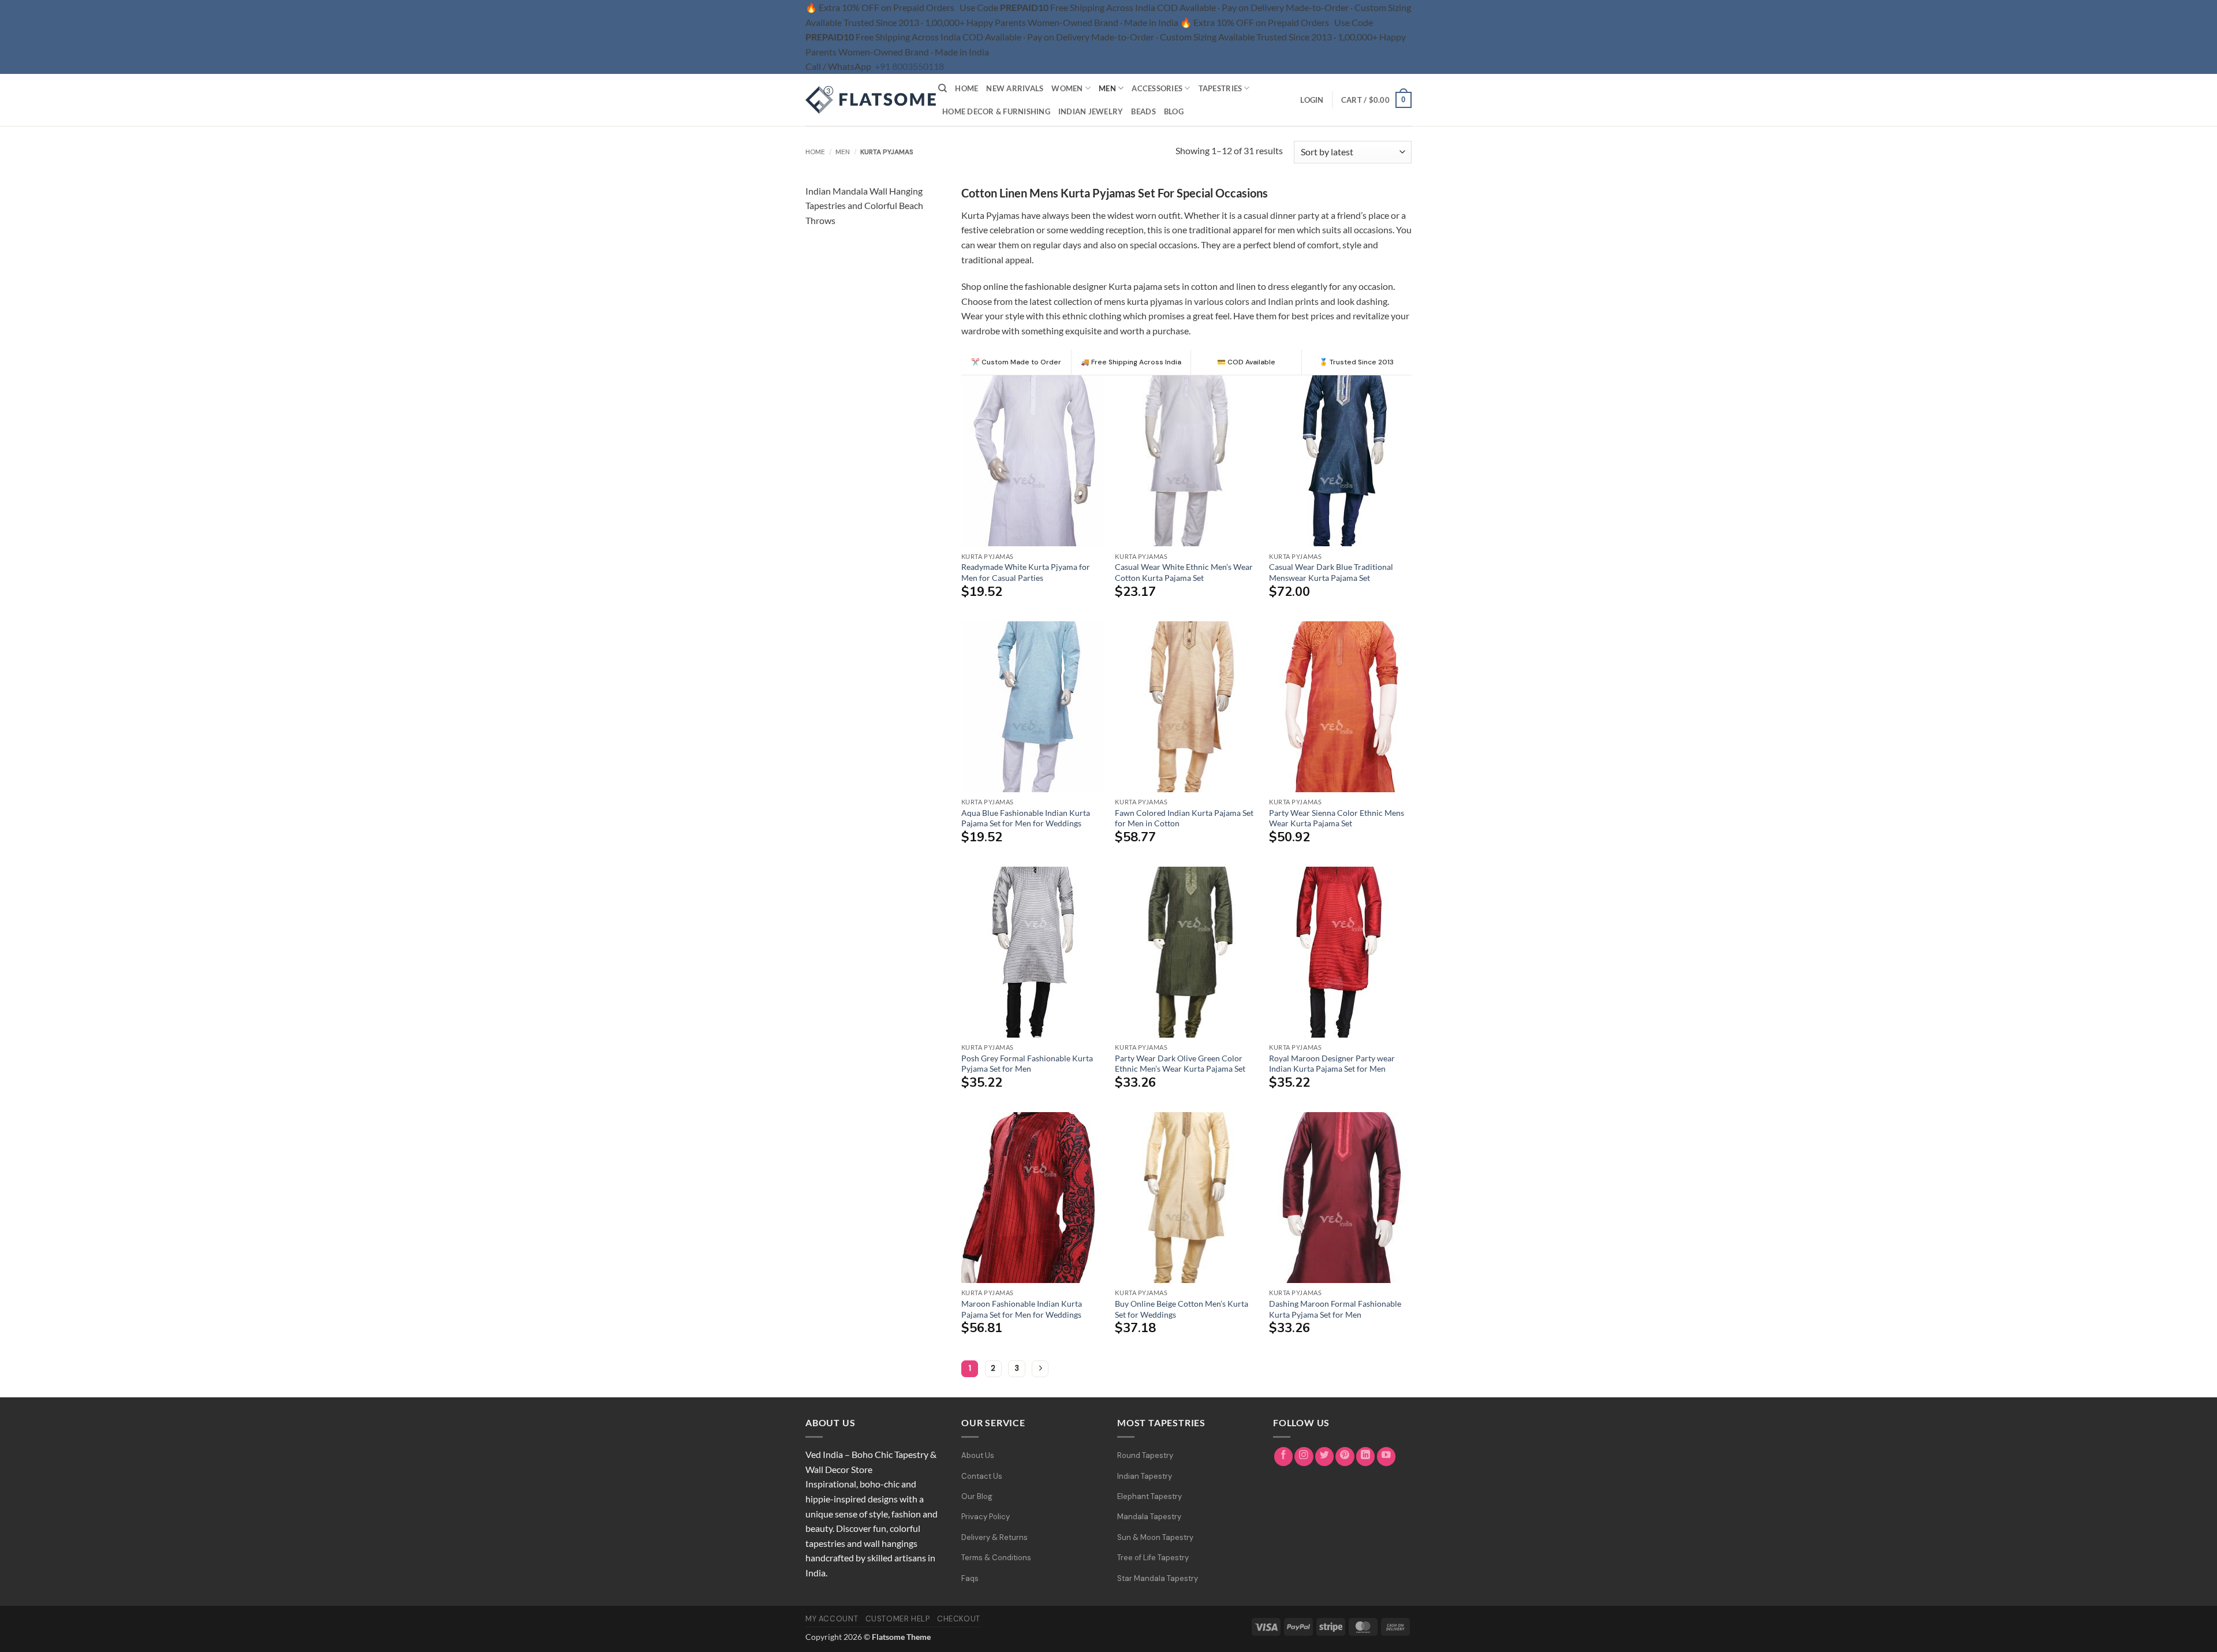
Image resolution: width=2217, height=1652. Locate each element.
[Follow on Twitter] (1325, 1457)
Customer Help (898, 1619)
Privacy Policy (986, 1517)
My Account (832, 1619)
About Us (978, 1455)
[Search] (943, 88)
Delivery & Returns (994, 1537)
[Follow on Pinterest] (1345, 1457)
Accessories (1157, 88)
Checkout (959, 1619)
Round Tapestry (1145, 1455)
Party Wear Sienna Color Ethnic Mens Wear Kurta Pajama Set (1337, 818)
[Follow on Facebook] (1284, 1457)
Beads (1143, 111)
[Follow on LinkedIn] (1366, 1457)
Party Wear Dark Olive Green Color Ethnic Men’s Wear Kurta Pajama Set (1180, 1064)
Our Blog (977, 1496)
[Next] (1040, 1369)
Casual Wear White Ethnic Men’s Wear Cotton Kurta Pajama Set (1184, 572)
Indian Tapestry (1145, 1476)
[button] (1312, 100)
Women (1067, 88)
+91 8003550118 (909, 66)
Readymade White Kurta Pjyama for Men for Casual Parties (1026, 572)
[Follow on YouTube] (1386, 1457)
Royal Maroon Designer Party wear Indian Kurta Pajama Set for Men (1332, 1064)
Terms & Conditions (996, 1558)
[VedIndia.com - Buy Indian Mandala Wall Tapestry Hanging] (863, 100)
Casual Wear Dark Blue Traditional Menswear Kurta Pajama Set (1331, 572)
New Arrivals (1015, 88)
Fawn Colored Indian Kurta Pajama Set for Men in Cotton (1184, 818)
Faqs (970, 1578)
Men (1107, 88)
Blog (1174, 111)
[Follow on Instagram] (1304, 1457)
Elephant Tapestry (1149, 1496)
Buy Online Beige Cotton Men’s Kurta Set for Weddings (1182, 1309)
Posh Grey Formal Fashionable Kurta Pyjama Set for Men (1027, 1064)
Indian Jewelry (1091, 111)
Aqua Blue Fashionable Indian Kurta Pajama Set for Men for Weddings (1026, 818)
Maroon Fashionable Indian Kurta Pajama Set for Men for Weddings (1022, 1309)
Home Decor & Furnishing (996, 111)
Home (966, 88)
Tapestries (1221, 88)
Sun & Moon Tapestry (1155, 1537)
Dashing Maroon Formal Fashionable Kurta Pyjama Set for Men (1335, 1309)
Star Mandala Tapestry (1158, 1578)
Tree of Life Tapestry (1153, 1558)
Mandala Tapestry (1149, 1517)
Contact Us (982, 1476)
